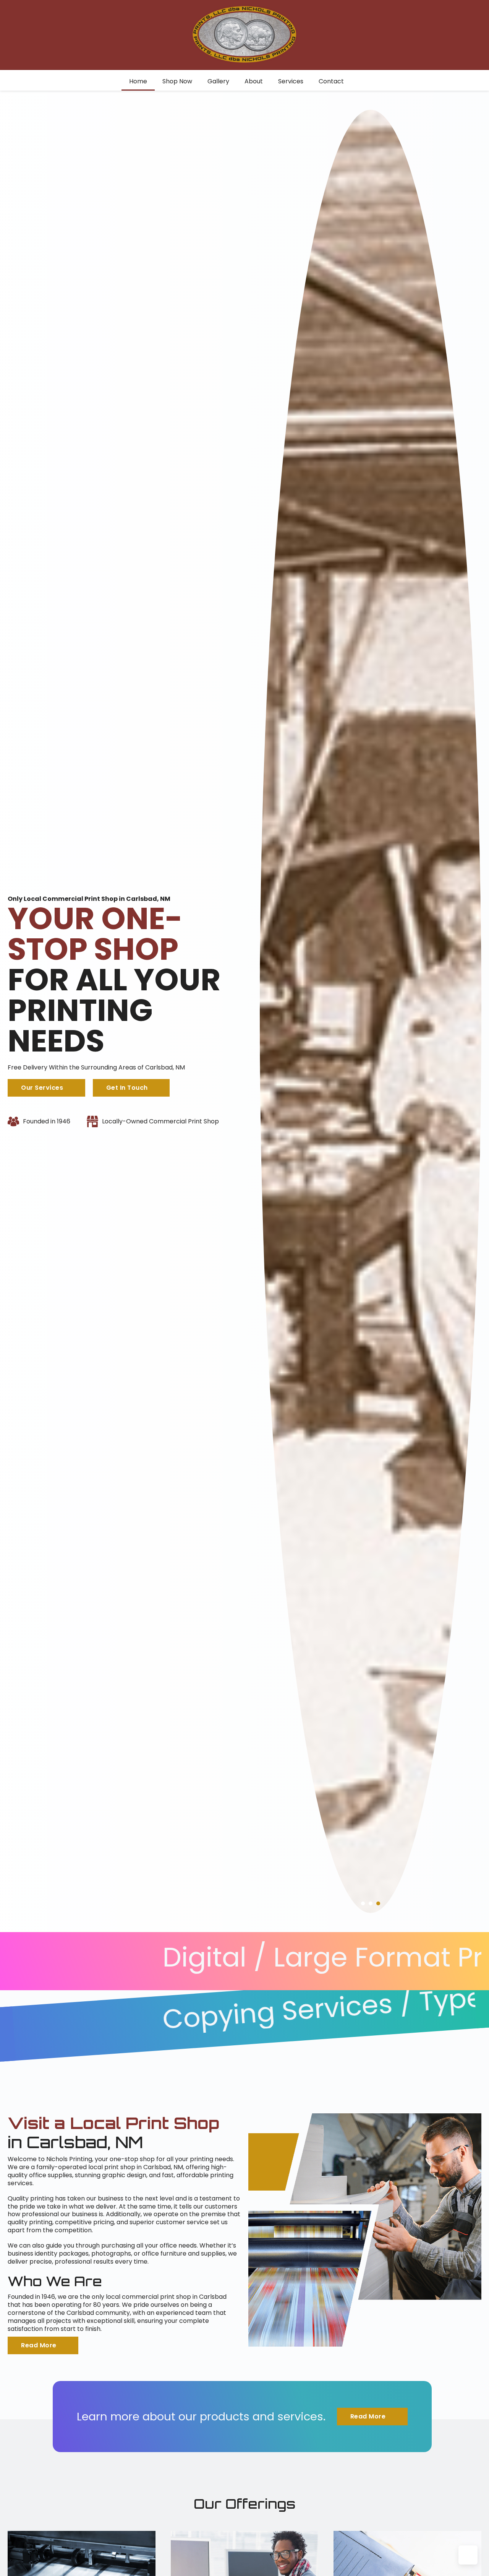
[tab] (363, 1903)
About (254, 81)
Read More (39, 2345)
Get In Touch (127, 1088)
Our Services (42, 1088)
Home (138, 81)
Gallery (218, 81)
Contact (331, 81)
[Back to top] (468, 2555)
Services (291, 81)
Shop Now (177, 81)
